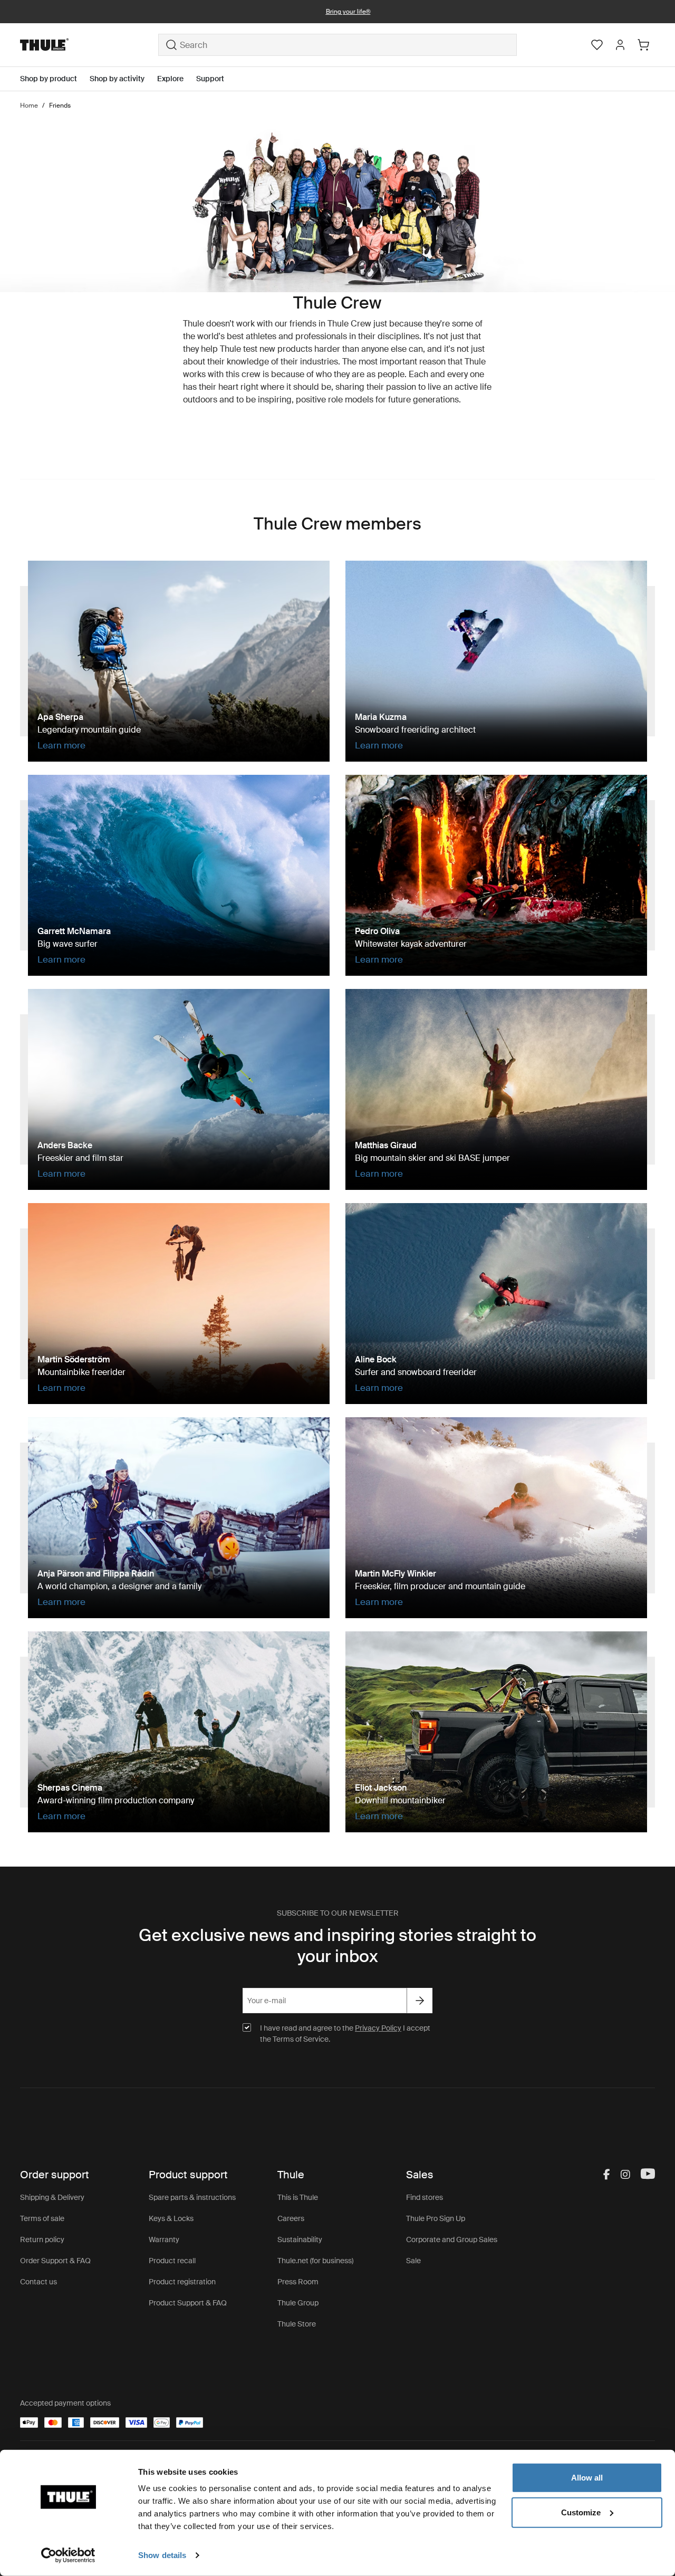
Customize (581, 2512)
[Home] (89, 45)
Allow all (587, 2478)
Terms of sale (42, 2218)
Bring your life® (338, 12)
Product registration (182, 2282)
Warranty (164, 2239)
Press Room (298, 2282)
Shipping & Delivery (52, 2197)
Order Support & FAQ (55, 2261)
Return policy (42, 2239)
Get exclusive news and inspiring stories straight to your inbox (337, 1946)
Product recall (172, 2261)
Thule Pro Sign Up (436, 2218)
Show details (162, 2555)
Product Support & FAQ (188, 2303)
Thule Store (297, 2324)
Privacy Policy (378, 2028)
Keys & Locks (171, 2218)
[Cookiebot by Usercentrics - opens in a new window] (68, 2555)
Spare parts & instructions (192, 2197)
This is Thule (298, 2197)
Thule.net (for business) (315, 2261)
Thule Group (298, 2303)
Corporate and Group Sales (452, 2239)
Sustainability (300, 2239)
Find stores (425, 2197)
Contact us (38, 2282)
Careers (291, 2218)
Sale (413, 2261)
